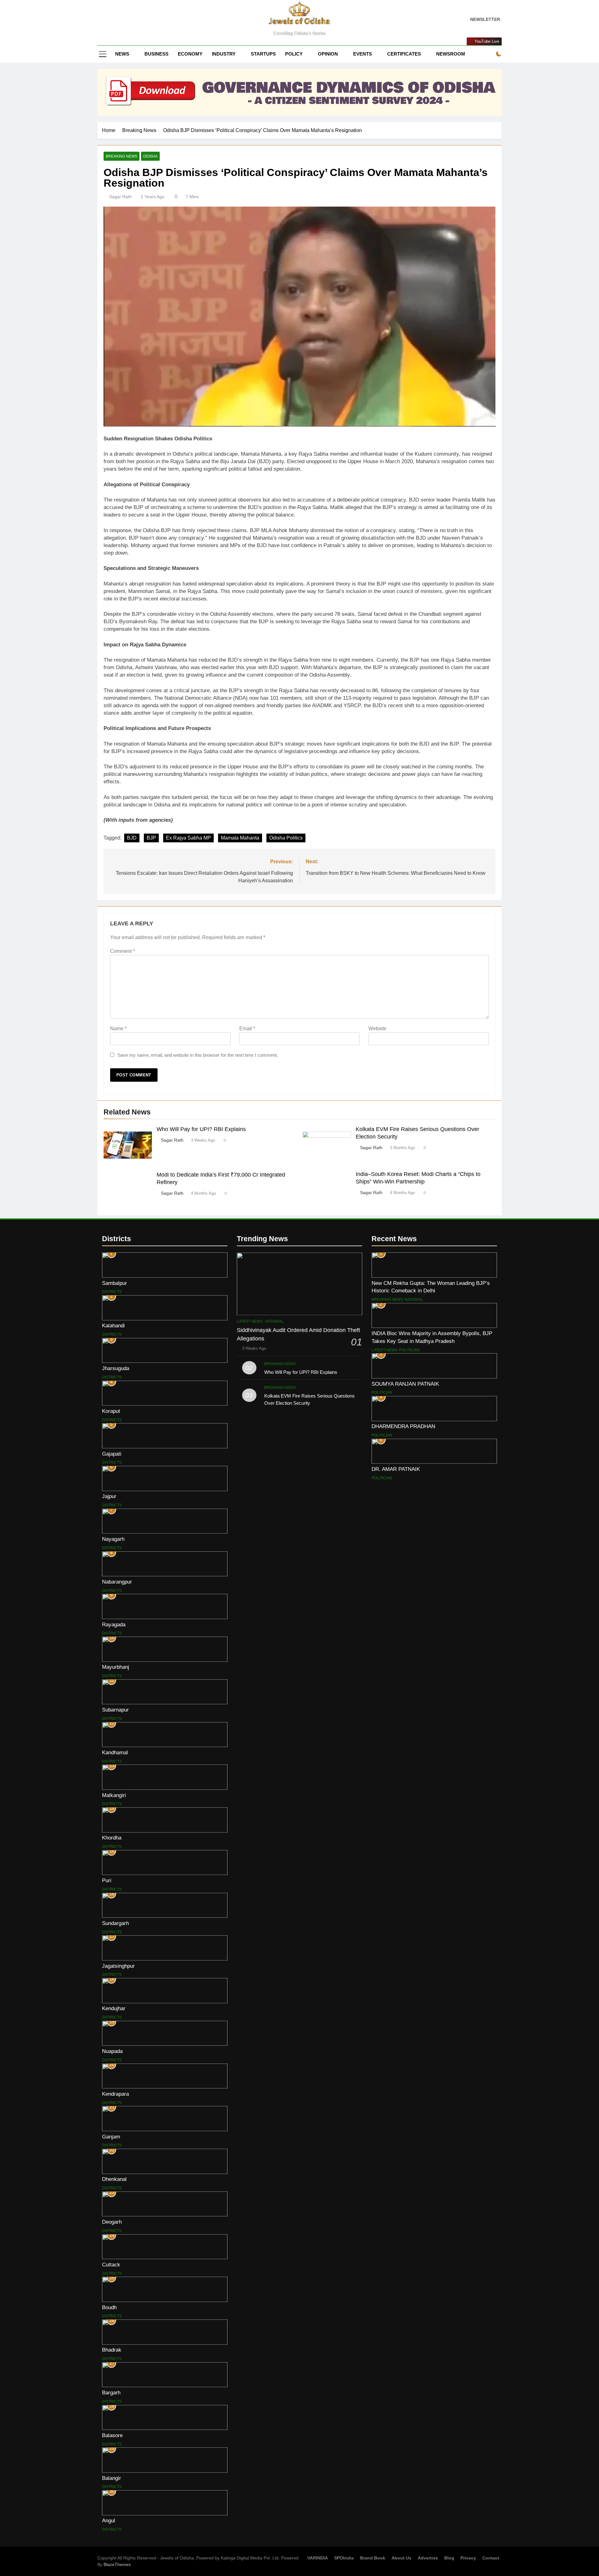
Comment (122, 951)
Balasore (112, 2435)
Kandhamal (115, 1752)
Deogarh (112, 2222)
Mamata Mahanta (240, 838)
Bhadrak (112, 2350)
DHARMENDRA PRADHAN (403, 1426)
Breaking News (122, 156)
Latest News (250, 1321)
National (274, 1321)
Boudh (109, 2307)
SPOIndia (344, 2558)
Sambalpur (114, 1283)
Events (363, 54)
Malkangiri (114, 1795)
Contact (491, 2558)
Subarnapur (115, 1710)
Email (247, 1028)
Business (156, 54)
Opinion (328, 54)
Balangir (112, 2478)
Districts (112, 1292)
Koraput (111, 1411)
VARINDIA (318, 2558)
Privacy (468, 2558)
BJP (151, 838)
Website (377, 1028)
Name (118, 1028)
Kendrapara (115, 2094)
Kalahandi (113, 1325)
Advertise (428, 2558)
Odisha (150, 156)
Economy (190, 54)
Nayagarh (113, 1539)
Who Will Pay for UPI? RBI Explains (201, 1129)
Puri (107, 1880)
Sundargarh (115, 1923)
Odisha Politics (286, 838)
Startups (263, 54)
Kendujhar (114, 2008)
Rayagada (114, 1624)
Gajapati (112, 1454)
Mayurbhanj (116, 1667)
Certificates (404, 54)
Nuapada (112, 2051)
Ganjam (111, 2137)
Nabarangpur (117, 1582)
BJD (132, 838)
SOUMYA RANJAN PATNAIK (405, 1384)
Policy (294, 54)
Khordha (112, 1838)
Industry (224, 54)
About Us (402, 2558)
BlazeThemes (117, 2564)
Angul (109, 2520)
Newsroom (451, 54)
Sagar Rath (120, 197)
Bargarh (111, 2392)
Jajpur (109, 1496)
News (122, 54)
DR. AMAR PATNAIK (396, 1469)
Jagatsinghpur (118, 1966)
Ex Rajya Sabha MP (188, 838)
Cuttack (111, 2265)
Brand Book (373, 2558)
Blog (449, 2558)
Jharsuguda (116, 1368)
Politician (409, 1350)
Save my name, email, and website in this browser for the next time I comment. (198, 1055)
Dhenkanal (114, 2179)
